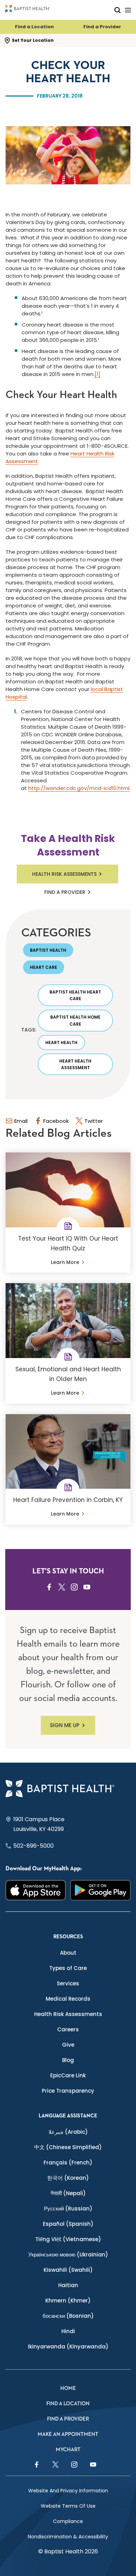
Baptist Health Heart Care (75, 995)
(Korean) (68, 2178)
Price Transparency (68, 2091)
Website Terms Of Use (68, 2506)
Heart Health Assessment (75, 1064)
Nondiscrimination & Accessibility (68, 2537)
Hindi (68, 2331)
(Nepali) (68, 2193)
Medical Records (68, 1999)
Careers (68, 2029)
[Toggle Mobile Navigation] (128, 10)
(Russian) (68, 2209)
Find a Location (34, 27)
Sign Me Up (65, 1725)
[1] (97, 374)
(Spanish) (68, 2224)
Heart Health (61, 1042)
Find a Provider (102, 27)
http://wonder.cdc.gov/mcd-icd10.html (79, 788)
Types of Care (68, 1968)
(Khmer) (68, 2301)
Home (68, 2388)
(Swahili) (68, 2270)
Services (68, 1983)
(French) (68, 2163)
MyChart (68, 2450)
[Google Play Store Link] (100, 1890)
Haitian (68, 2285)
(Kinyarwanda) (68, 2347)
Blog (68, 2060)
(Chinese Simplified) (68, 2147)
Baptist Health (48, 950)
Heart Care (44, 967)
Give (68, 2045)
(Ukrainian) (68, 2255)
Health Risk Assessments (64, 874)
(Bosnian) (68, 2316)
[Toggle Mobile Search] (118, 10)
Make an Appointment (68, 2434)
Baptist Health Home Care (75, 1020)
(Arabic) (68, 2132)
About (68, 1953)
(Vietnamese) (68, 2239)
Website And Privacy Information (68, 2491)
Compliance (68, 2521)
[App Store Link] (36, 1890)
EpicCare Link (68, 2075)
